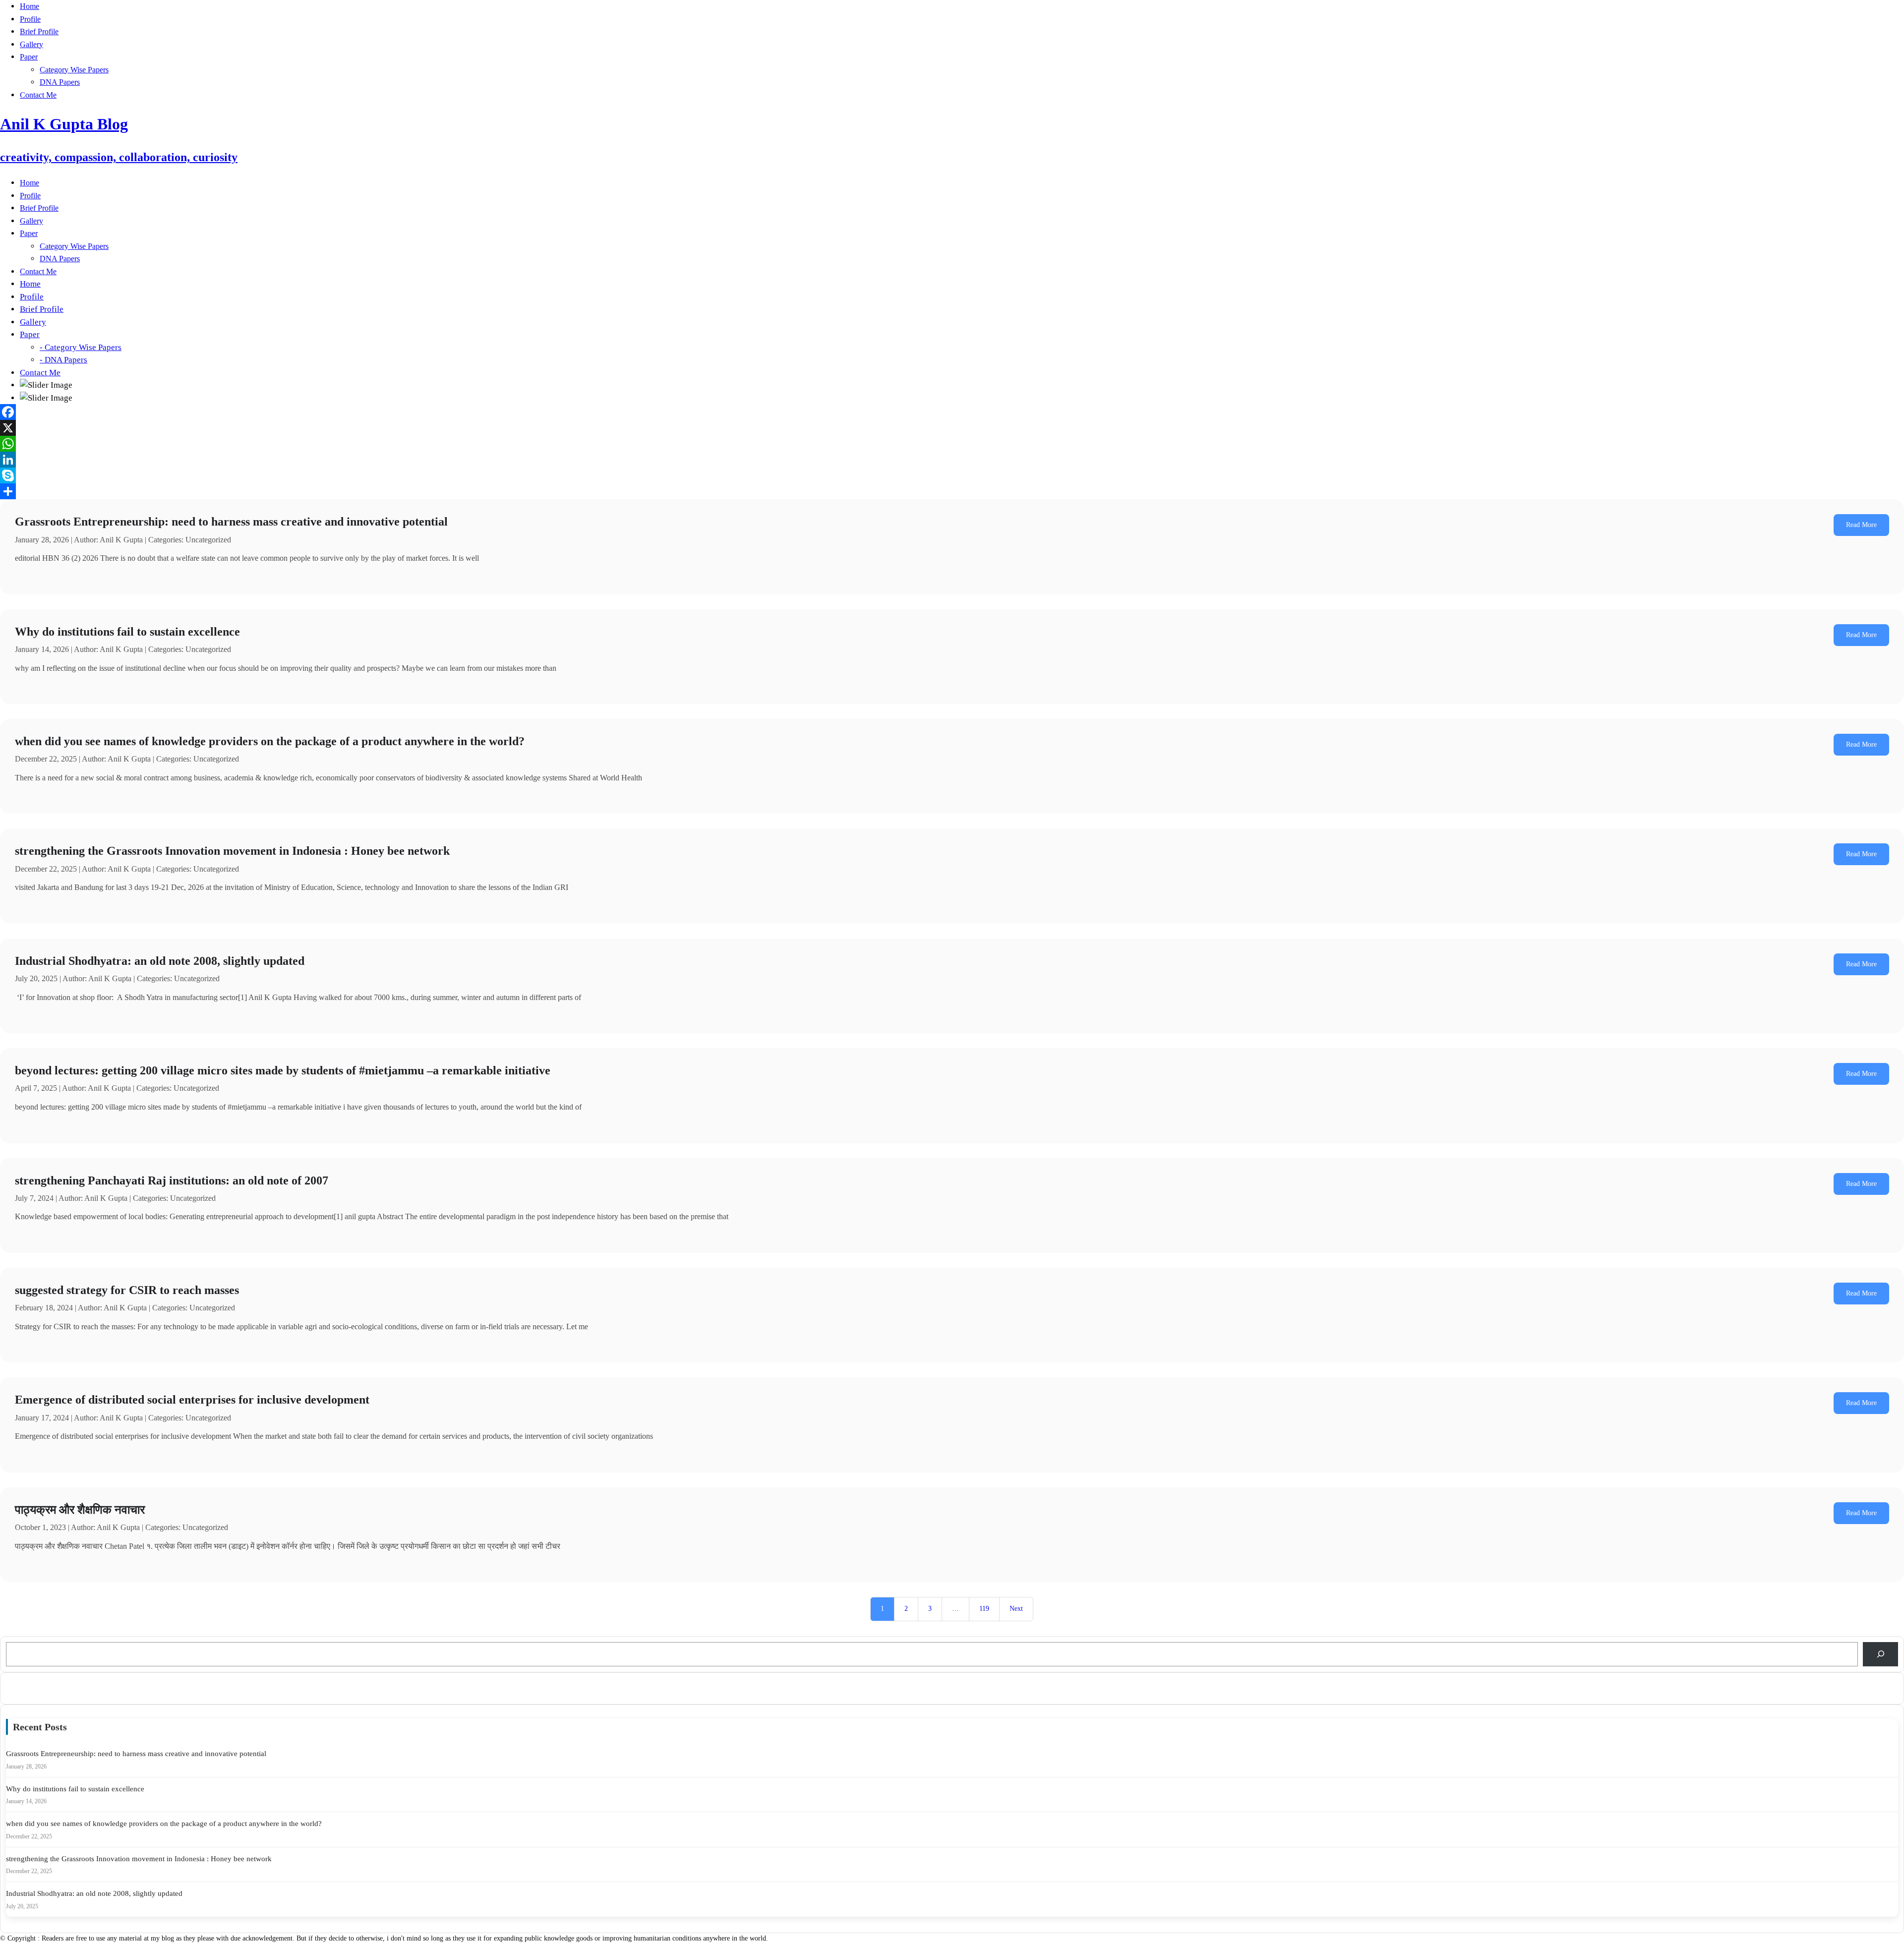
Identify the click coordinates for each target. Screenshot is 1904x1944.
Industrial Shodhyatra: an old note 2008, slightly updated (160, 961)
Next (1016, 1609)
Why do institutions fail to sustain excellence (127, 632)
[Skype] (952, 475)
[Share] (952, 491)
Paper (29, 57)
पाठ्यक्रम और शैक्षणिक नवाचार (80, 1510)
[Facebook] (952, 412)
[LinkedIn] (952, 460)
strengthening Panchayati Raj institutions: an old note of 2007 (172, 1180)
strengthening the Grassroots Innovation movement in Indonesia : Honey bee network (232, 851)
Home (30, 6)
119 (984, 1609)
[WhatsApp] (952, 444)
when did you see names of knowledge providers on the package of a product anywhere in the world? (270, 741)
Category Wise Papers (74, 70)
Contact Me (38, 95)
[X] (952, 428)
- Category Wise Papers (81, 347)
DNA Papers (60, 82)
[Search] (1880, 1654)
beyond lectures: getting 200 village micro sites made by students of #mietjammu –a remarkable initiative (283, 1070)
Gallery (31, 44)
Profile (30, 19)
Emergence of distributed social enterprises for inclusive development (192, 1400)
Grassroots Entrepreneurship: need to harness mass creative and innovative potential (231, 522)
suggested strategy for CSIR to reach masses (127, 1290)
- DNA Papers (63, 360)
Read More (1861, 525)
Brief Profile (39, 31)
